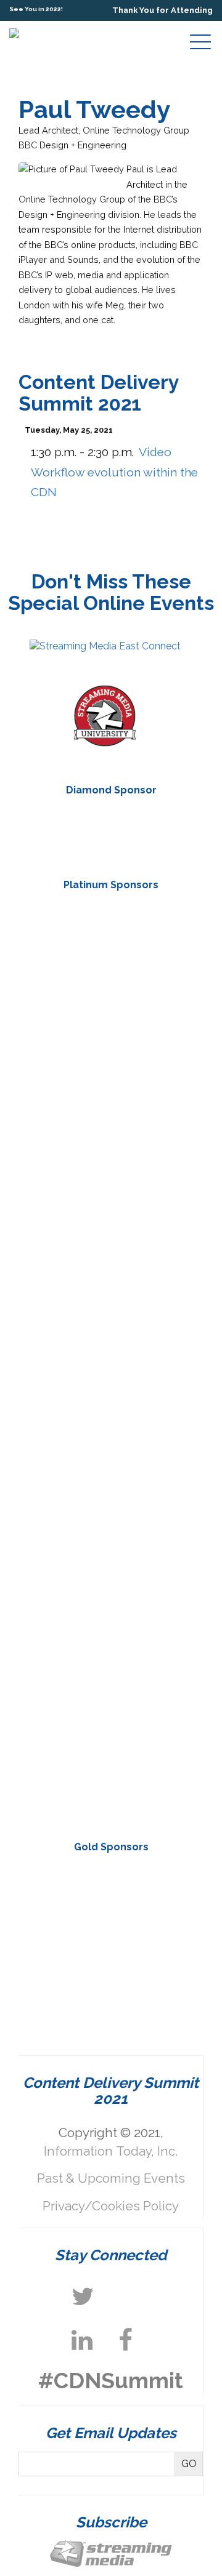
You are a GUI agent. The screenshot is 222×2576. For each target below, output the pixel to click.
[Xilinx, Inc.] (111, 1777)
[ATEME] (111, 946)
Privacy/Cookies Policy (111, 2206)
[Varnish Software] (111, 1972)
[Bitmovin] (111, 1223)
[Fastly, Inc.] (111, 1315)
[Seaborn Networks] (111, 1500)
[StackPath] (111, 832)
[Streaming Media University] (105, 743)
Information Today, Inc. (111, 2151)
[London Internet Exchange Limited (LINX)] (111, 1899)
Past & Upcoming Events (111, 2178)
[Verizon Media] (111, 1685)
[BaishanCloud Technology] (111, 1131)
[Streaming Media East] (105, 646)
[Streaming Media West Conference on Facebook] (125, 2340)
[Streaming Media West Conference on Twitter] (83, 2297)
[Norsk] (111, 1408)
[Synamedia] (111, 1592)
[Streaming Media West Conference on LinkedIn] (82, 2340)
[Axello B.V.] (111, 1038)
